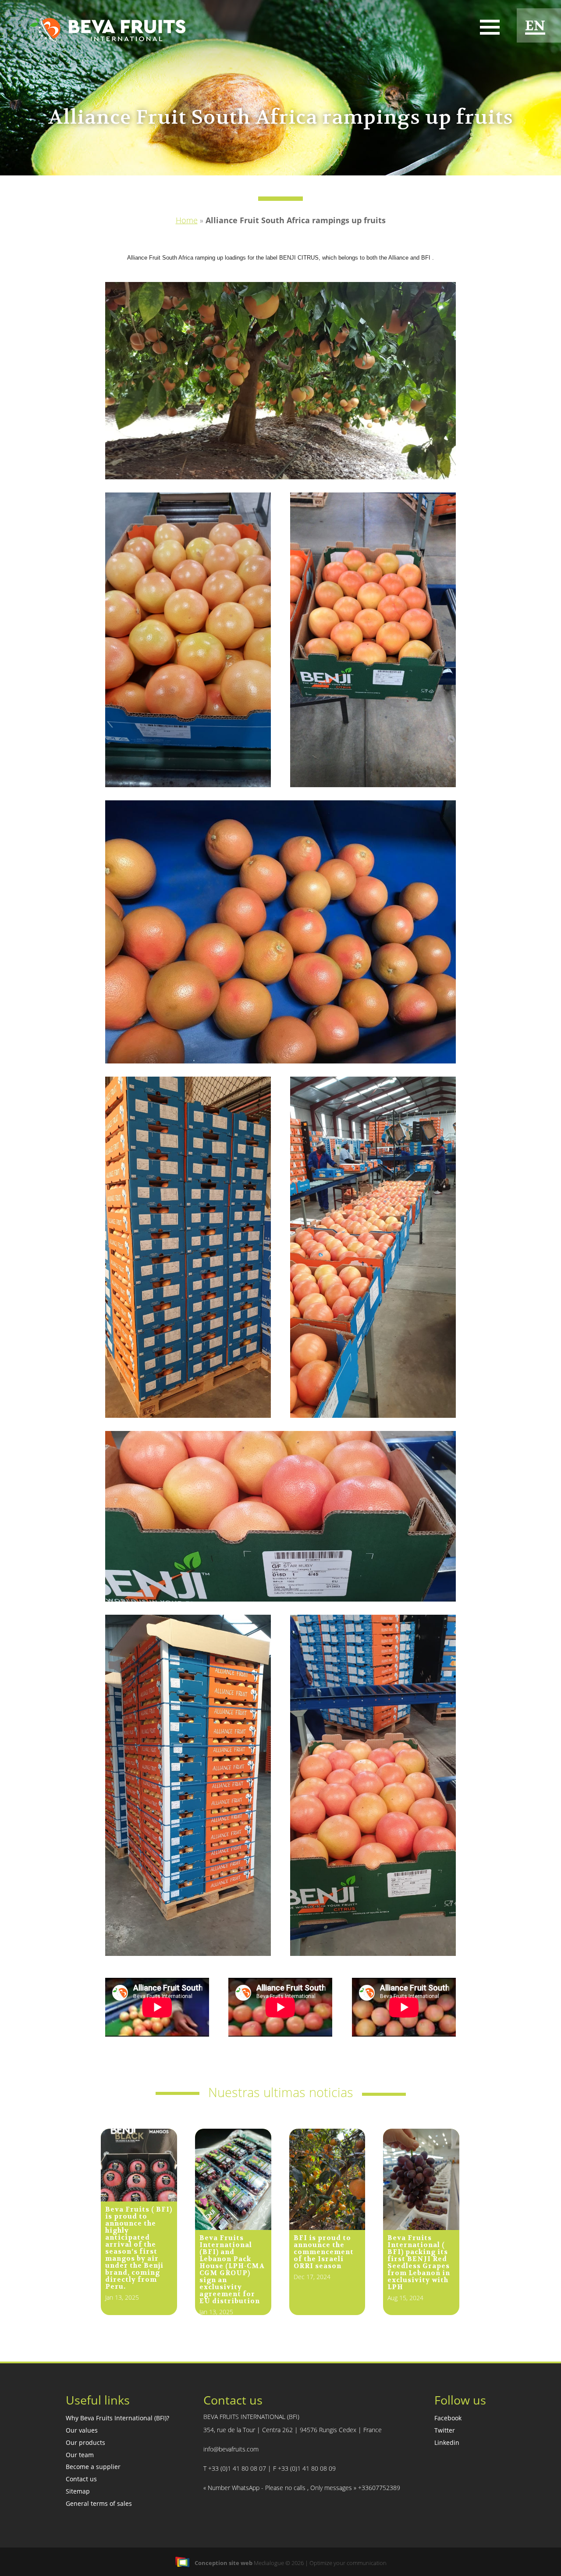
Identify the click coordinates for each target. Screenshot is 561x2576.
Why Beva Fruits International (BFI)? (117, 2418)
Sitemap (78, 2491)
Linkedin (447, 2442)
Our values (82, 2430)
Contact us (81, 2479)
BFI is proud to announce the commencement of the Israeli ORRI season (324, 2252)
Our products (85, 2442)
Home (187, 220)
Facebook (448, 2418)
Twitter (445, 2430)
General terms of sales (99, 2503)
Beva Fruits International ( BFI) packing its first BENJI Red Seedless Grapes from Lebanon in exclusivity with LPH (419, 2262)
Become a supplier (93, 2467)
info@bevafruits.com (231, 2449)
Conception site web (224, 2563)
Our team (80, 2455)
